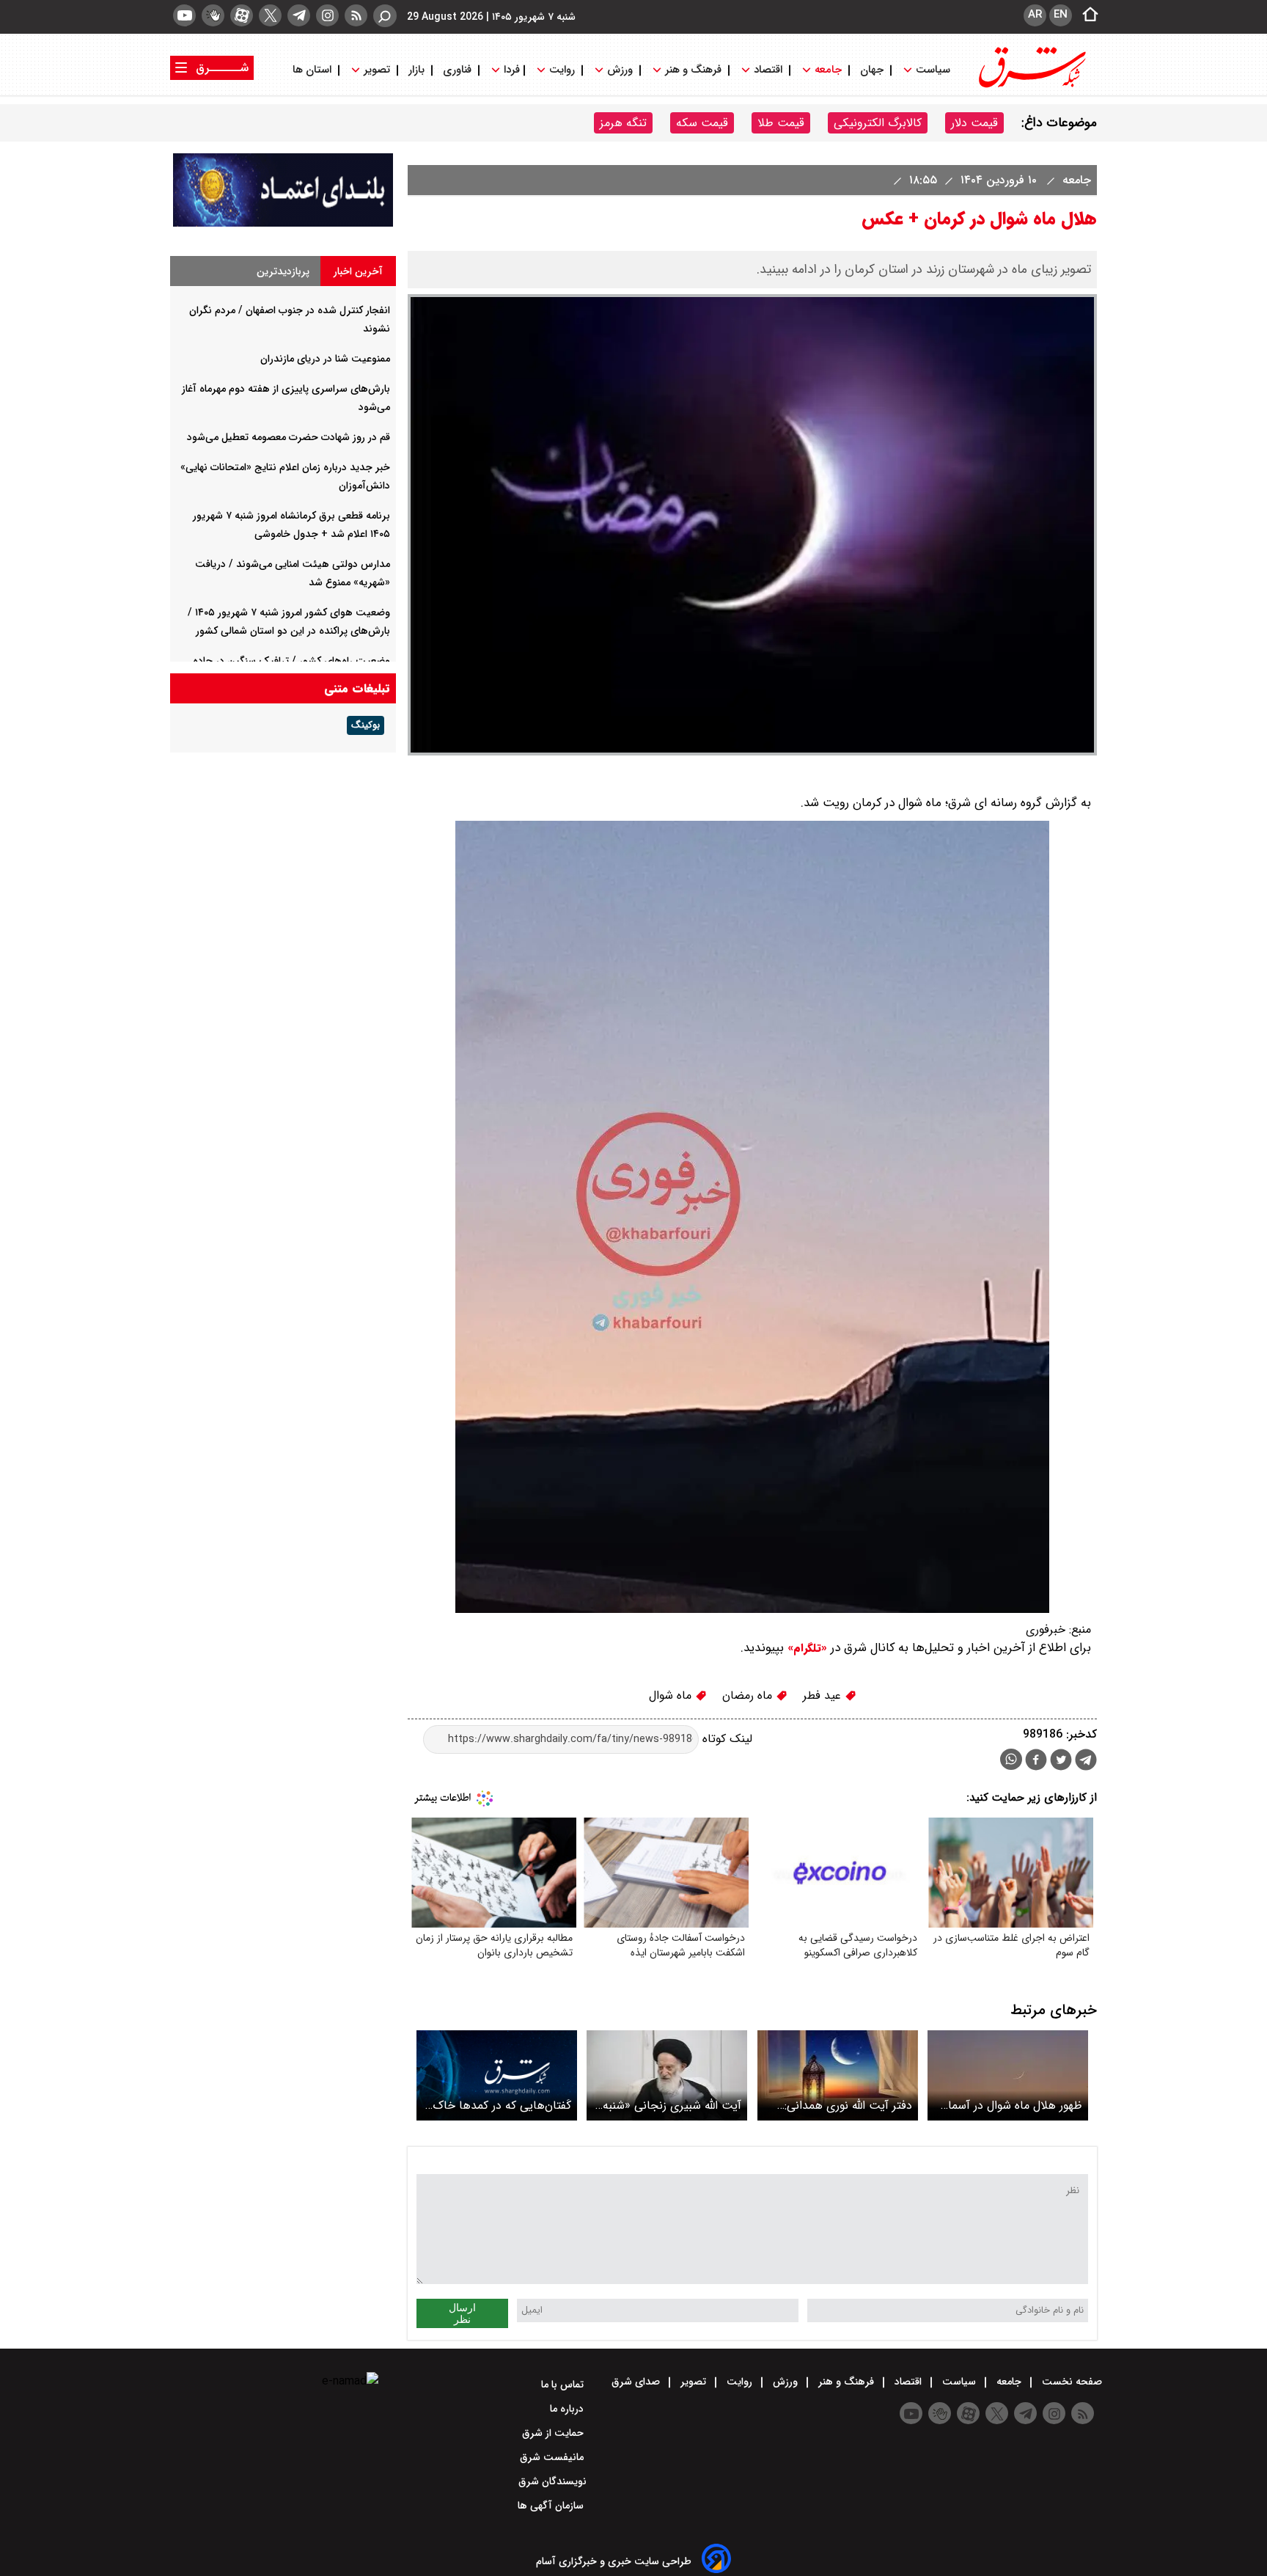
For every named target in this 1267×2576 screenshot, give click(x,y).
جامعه (828, 70)
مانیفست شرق (553, 2457)
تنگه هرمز (623, 123)
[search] (385, 16)
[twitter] (270, 15)
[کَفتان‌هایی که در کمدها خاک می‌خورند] (497, 2075)
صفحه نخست (1070, 2382)
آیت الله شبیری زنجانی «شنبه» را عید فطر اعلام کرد (669, 2105)
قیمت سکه (702, 123)
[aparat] (242, 15)
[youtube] (184, 15)
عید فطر (824, 1695)
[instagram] (327, 15)
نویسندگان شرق (552, 2481)
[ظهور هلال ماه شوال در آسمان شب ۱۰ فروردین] (1008, 2075)
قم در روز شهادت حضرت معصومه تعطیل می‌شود (289, 437)
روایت (562, 70)
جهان (872, 70)
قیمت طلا (781, 123)
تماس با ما (564, 2385)
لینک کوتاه (726, 1739)
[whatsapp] (1011, 1759)
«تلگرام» (805, 1648)
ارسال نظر (462, 2313)
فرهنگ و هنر (693, 70)
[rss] (356, 15)
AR (1035, 15)
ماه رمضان (749, 1695)
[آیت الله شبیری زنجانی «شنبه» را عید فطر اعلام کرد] (667, 2075)
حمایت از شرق (554, 2433)
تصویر (377, 70)
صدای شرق (637, 2382)
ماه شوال (672, 1695)
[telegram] (299, 15)
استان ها (313, 70)
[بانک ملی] (283, 223)
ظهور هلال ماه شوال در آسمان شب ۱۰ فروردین (1011, 2105)
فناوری (457, 70)
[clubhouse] (213, 15)
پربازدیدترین (283, 271)
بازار (416, 70)
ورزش (620, 70)
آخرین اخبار (358, 271)
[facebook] (1036, 1761)
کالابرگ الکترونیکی (878, 123)
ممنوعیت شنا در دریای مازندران (325, 359)
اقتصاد (768, 70)
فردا (510, 70)
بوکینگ (366, 725)
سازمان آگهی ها (552, 2506)
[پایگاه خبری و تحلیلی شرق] (1031, 86)
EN (1061, 15)
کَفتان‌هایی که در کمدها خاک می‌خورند (502, 2105)
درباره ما (568, 2409)
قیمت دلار (974, 123)
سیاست (933, 70)
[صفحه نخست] (1086, 15)
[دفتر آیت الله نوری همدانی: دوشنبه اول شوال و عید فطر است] (838, 2075)
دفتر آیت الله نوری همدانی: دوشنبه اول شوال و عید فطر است (846, 2105)
